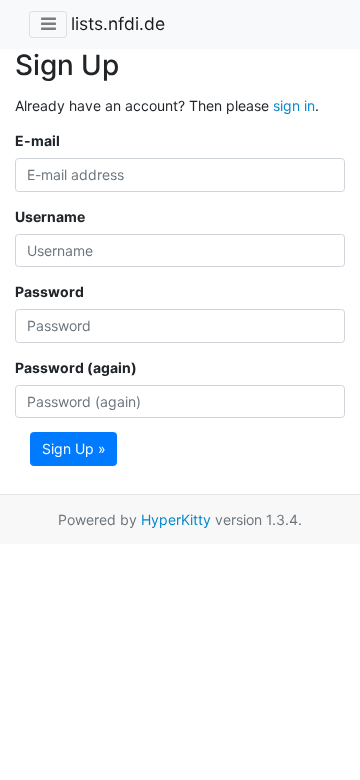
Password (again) (76, 367)
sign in (294, 105)
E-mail (37, 140)
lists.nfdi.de (118, 23)
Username (50, 216)
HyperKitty (176, 519)
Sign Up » (74, 448)
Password (49, 291)
